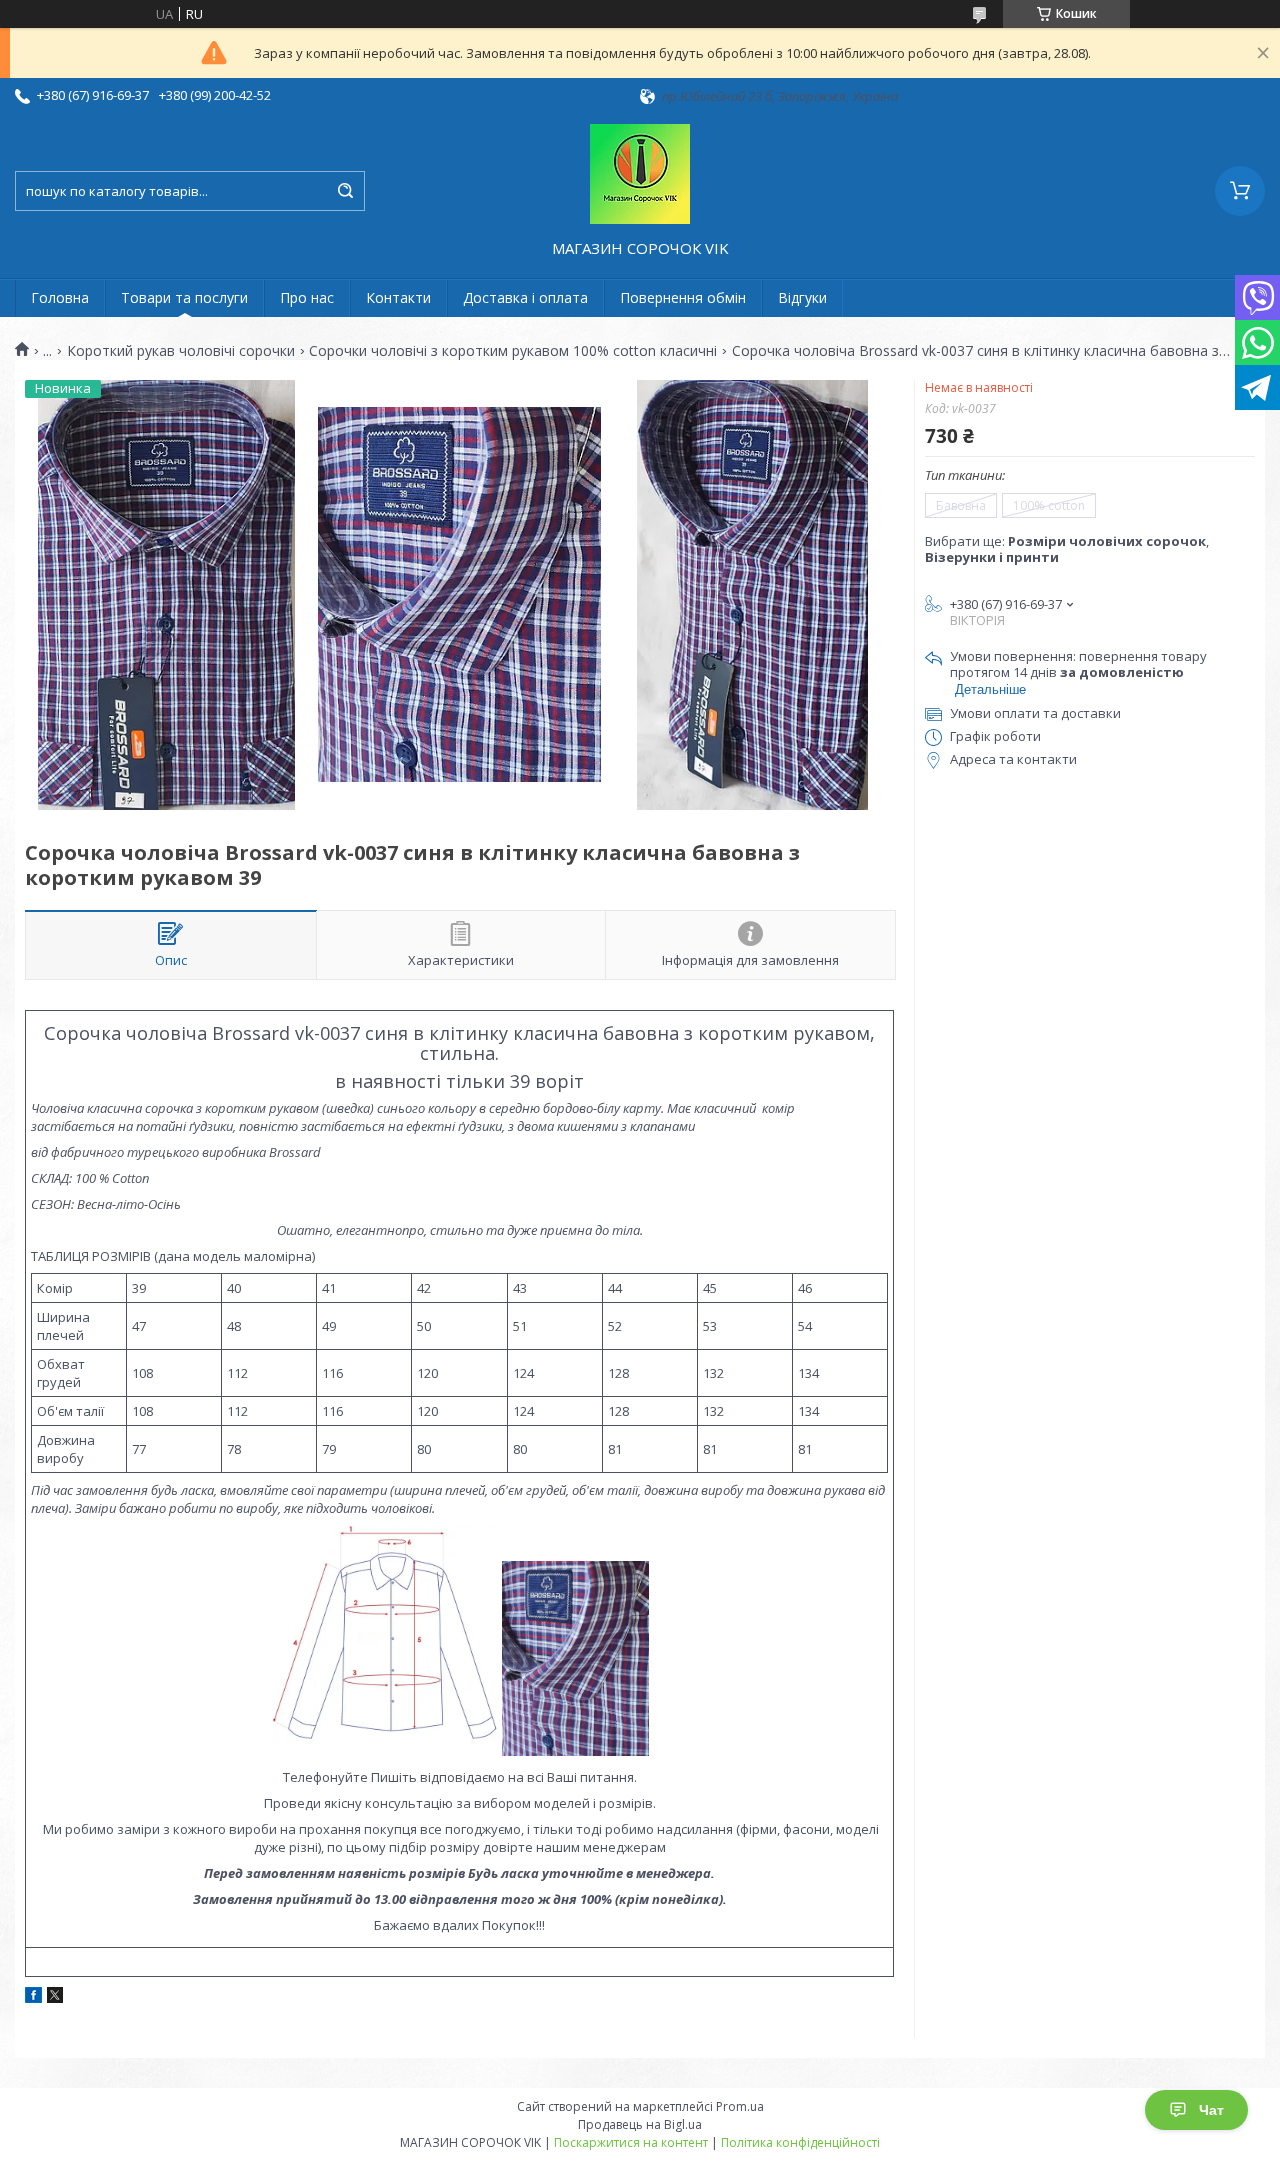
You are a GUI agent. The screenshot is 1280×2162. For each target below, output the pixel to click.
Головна (60, 297)
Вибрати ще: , (1067, 549)
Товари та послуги (184, 297)
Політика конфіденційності (800, 2142)
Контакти (398, 297)
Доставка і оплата (525, 297)
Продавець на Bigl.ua (640, 2124)
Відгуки (802, 297)
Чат (1211, 2110)
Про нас (307, 297)
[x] (55, 1998)
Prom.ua (740, 2106)
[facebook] (33, 1998)
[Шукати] (345, 191)
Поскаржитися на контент (631, 2142)
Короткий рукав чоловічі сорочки (181, 351)
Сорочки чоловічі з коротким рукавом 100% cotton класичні (513, 351)
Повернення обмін (683, 297)
